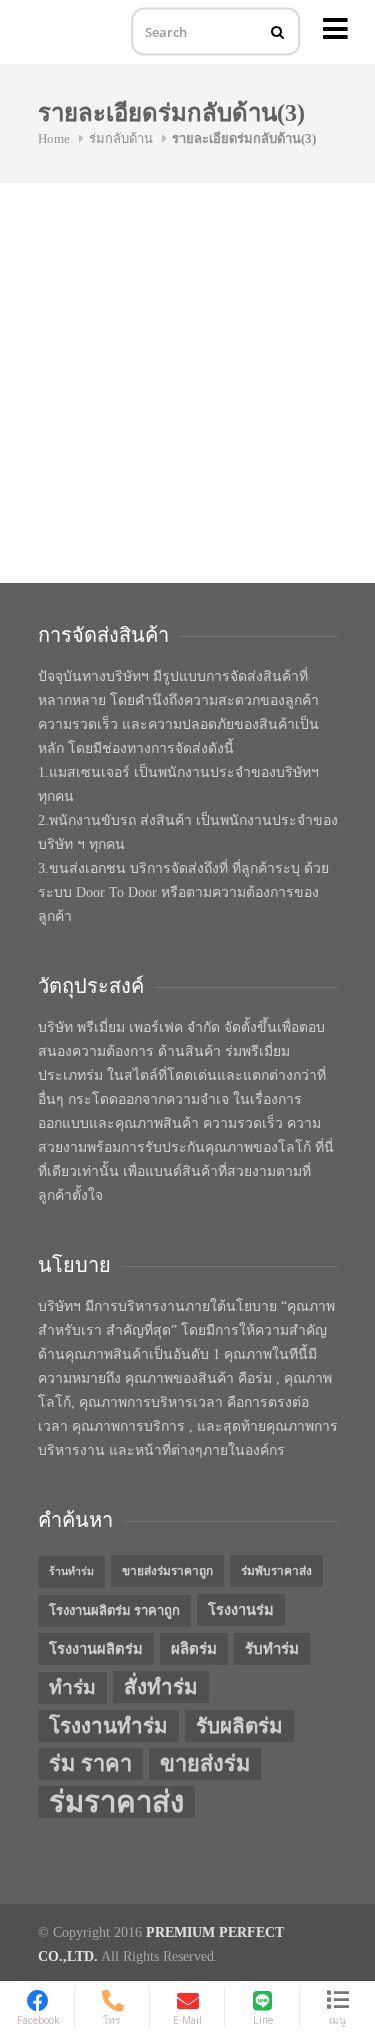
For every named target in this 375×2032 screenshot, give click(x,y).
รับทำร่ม (272, 1649)
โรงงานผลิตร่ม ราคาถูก (114, 1610)
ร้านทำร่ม (71, 1571)
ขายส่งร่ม (205, 1764)
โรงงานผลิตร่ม (96, 1649)
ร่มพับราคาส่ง (276, 1571)
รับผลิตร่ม (239, 1726)
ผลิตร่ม (194, 1649)
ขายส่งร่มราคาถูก (167, 1571)
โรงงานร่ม (241, 1610)
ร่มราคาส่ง (116, 1802)
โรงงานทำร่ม (108, 1726)
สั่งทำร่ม (161, 1687)
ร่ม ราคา (90, 1764)
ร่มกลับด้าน (121, 138)
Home (54, 138)
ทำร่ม (72, 1687)
